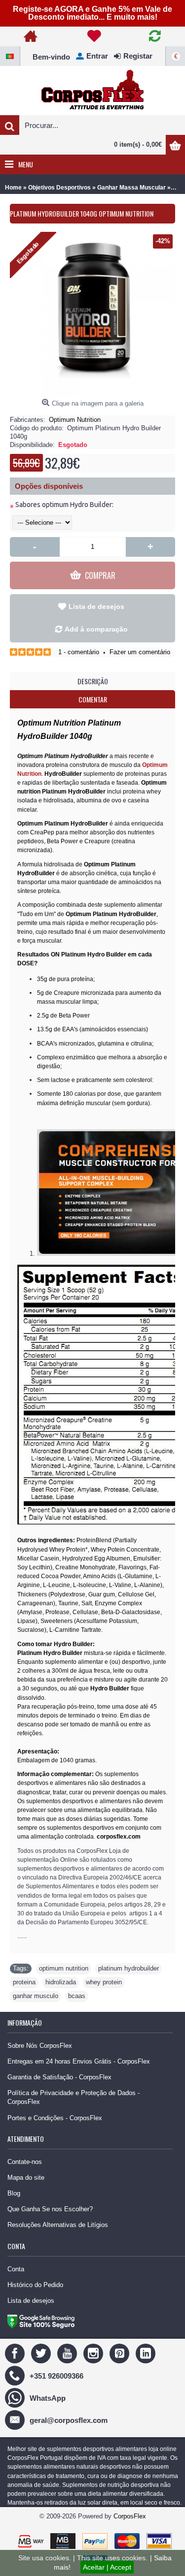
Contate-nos (25, 2162)
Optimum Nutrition (75, 420)
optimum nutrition (64, 1968)
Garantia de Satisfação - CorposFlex (59, 2077)
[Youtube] (68, 2353)
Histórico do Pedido (35, 2285)
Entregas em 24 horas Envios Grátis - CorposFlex (79, 2061)
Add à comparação (96, 629)
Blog (14, 2193)
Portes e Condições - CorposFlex (55, 2118)
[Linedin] (147, 2353)
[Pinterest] (121, 2353)
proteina (24, 1982)
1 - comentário (79, 652)
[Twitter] (42, 2353)
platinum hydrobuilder (129, 1968)
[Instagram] (94, 2353)
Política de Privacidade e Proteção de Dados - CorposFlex (74, 2097)
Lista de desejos (96, 606)
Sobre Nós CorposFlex (40, 2046)
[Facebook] (16, 2353)
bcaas (77, 1996)
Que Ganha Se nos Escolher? (50, 2209)
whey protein (104, 1982)
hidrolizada (61, 1982)
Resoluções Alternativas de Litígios (58, 2225)
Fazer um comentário (140, 652)
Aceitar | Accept (107, 2567)
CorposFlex (130, 2516)
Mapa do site (26, 2178)
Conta (16, 2269)
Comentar (93, 699)
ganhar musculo (36, 1996)
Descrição (93, 681)
